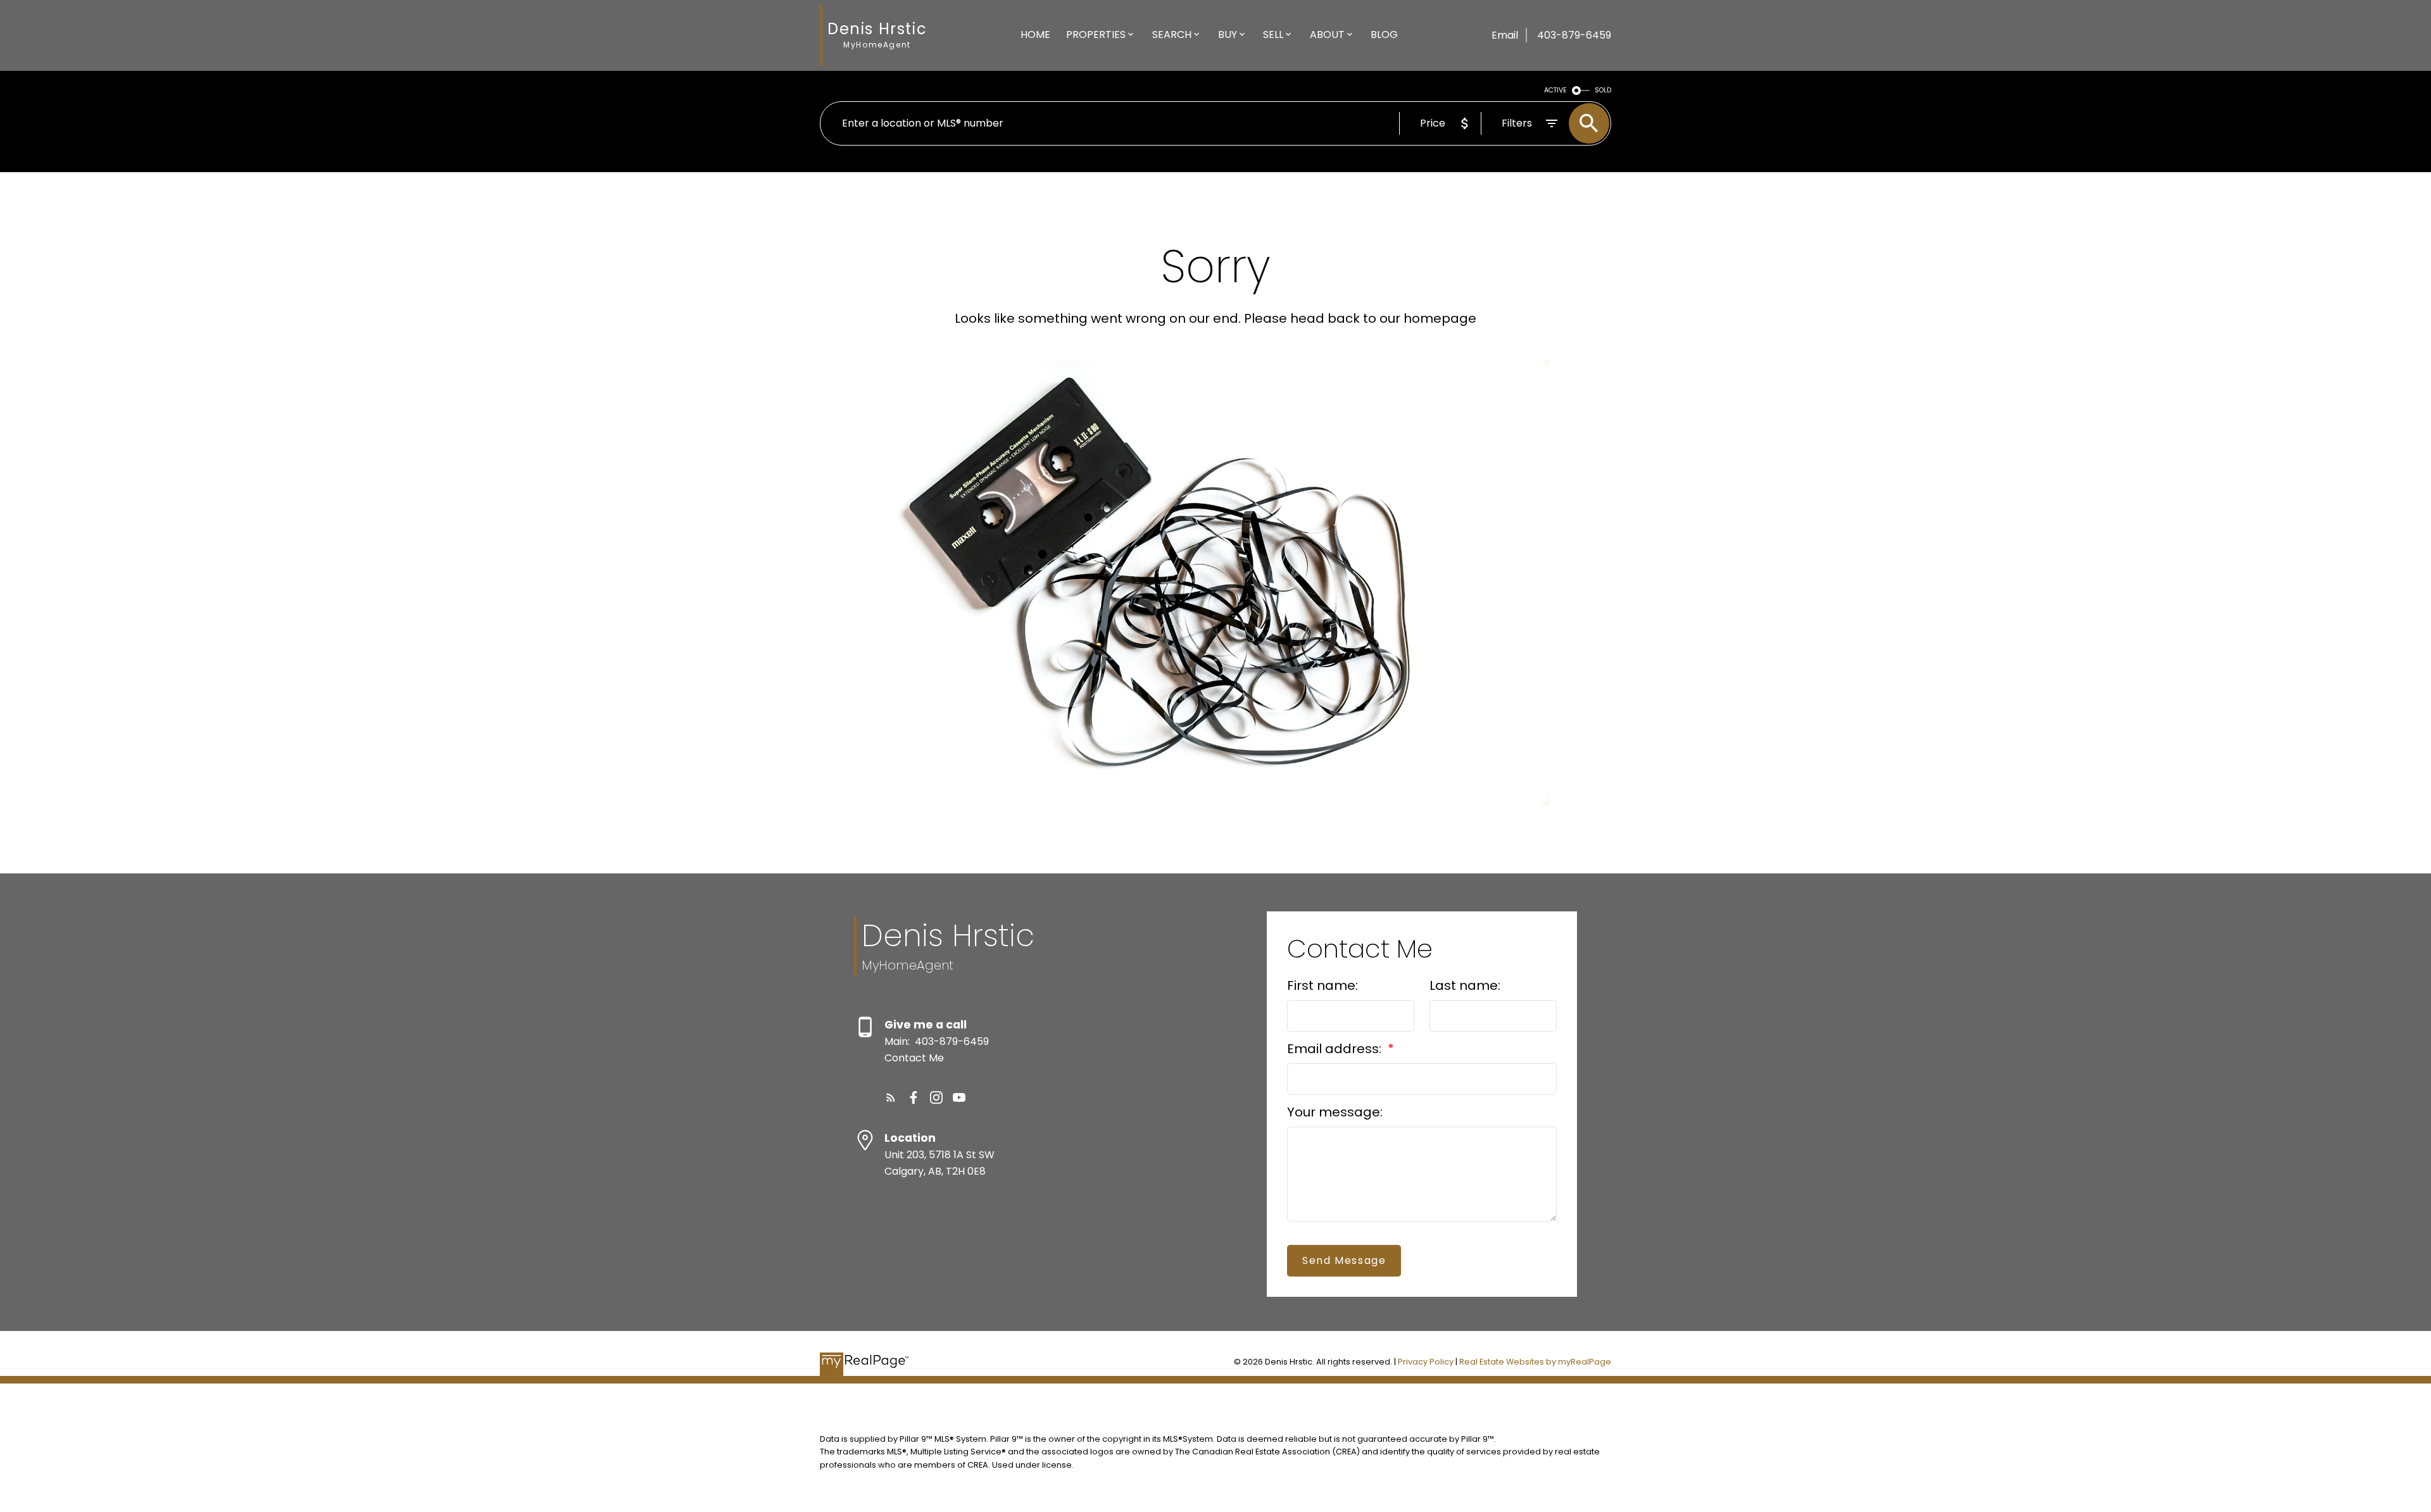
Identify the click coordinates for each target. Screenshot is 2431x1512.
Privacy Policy (1426, 1362)
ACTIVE (1555, 90)
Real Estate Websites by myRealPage (1535, 1362)
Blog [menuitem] (1384, 34)
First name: (1322, 985)
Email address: (1336, 1049)
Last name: (1465, 985)
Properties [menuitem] (1096, 34)
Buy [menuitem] (1228, 34)
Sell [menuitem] (1273, 34)
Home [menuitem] (1035, 34)
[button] (891, 1097)
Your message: (1335, 1112)
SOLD (1603, 90)
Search (1172, 34)
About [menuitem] (1327, 34)
